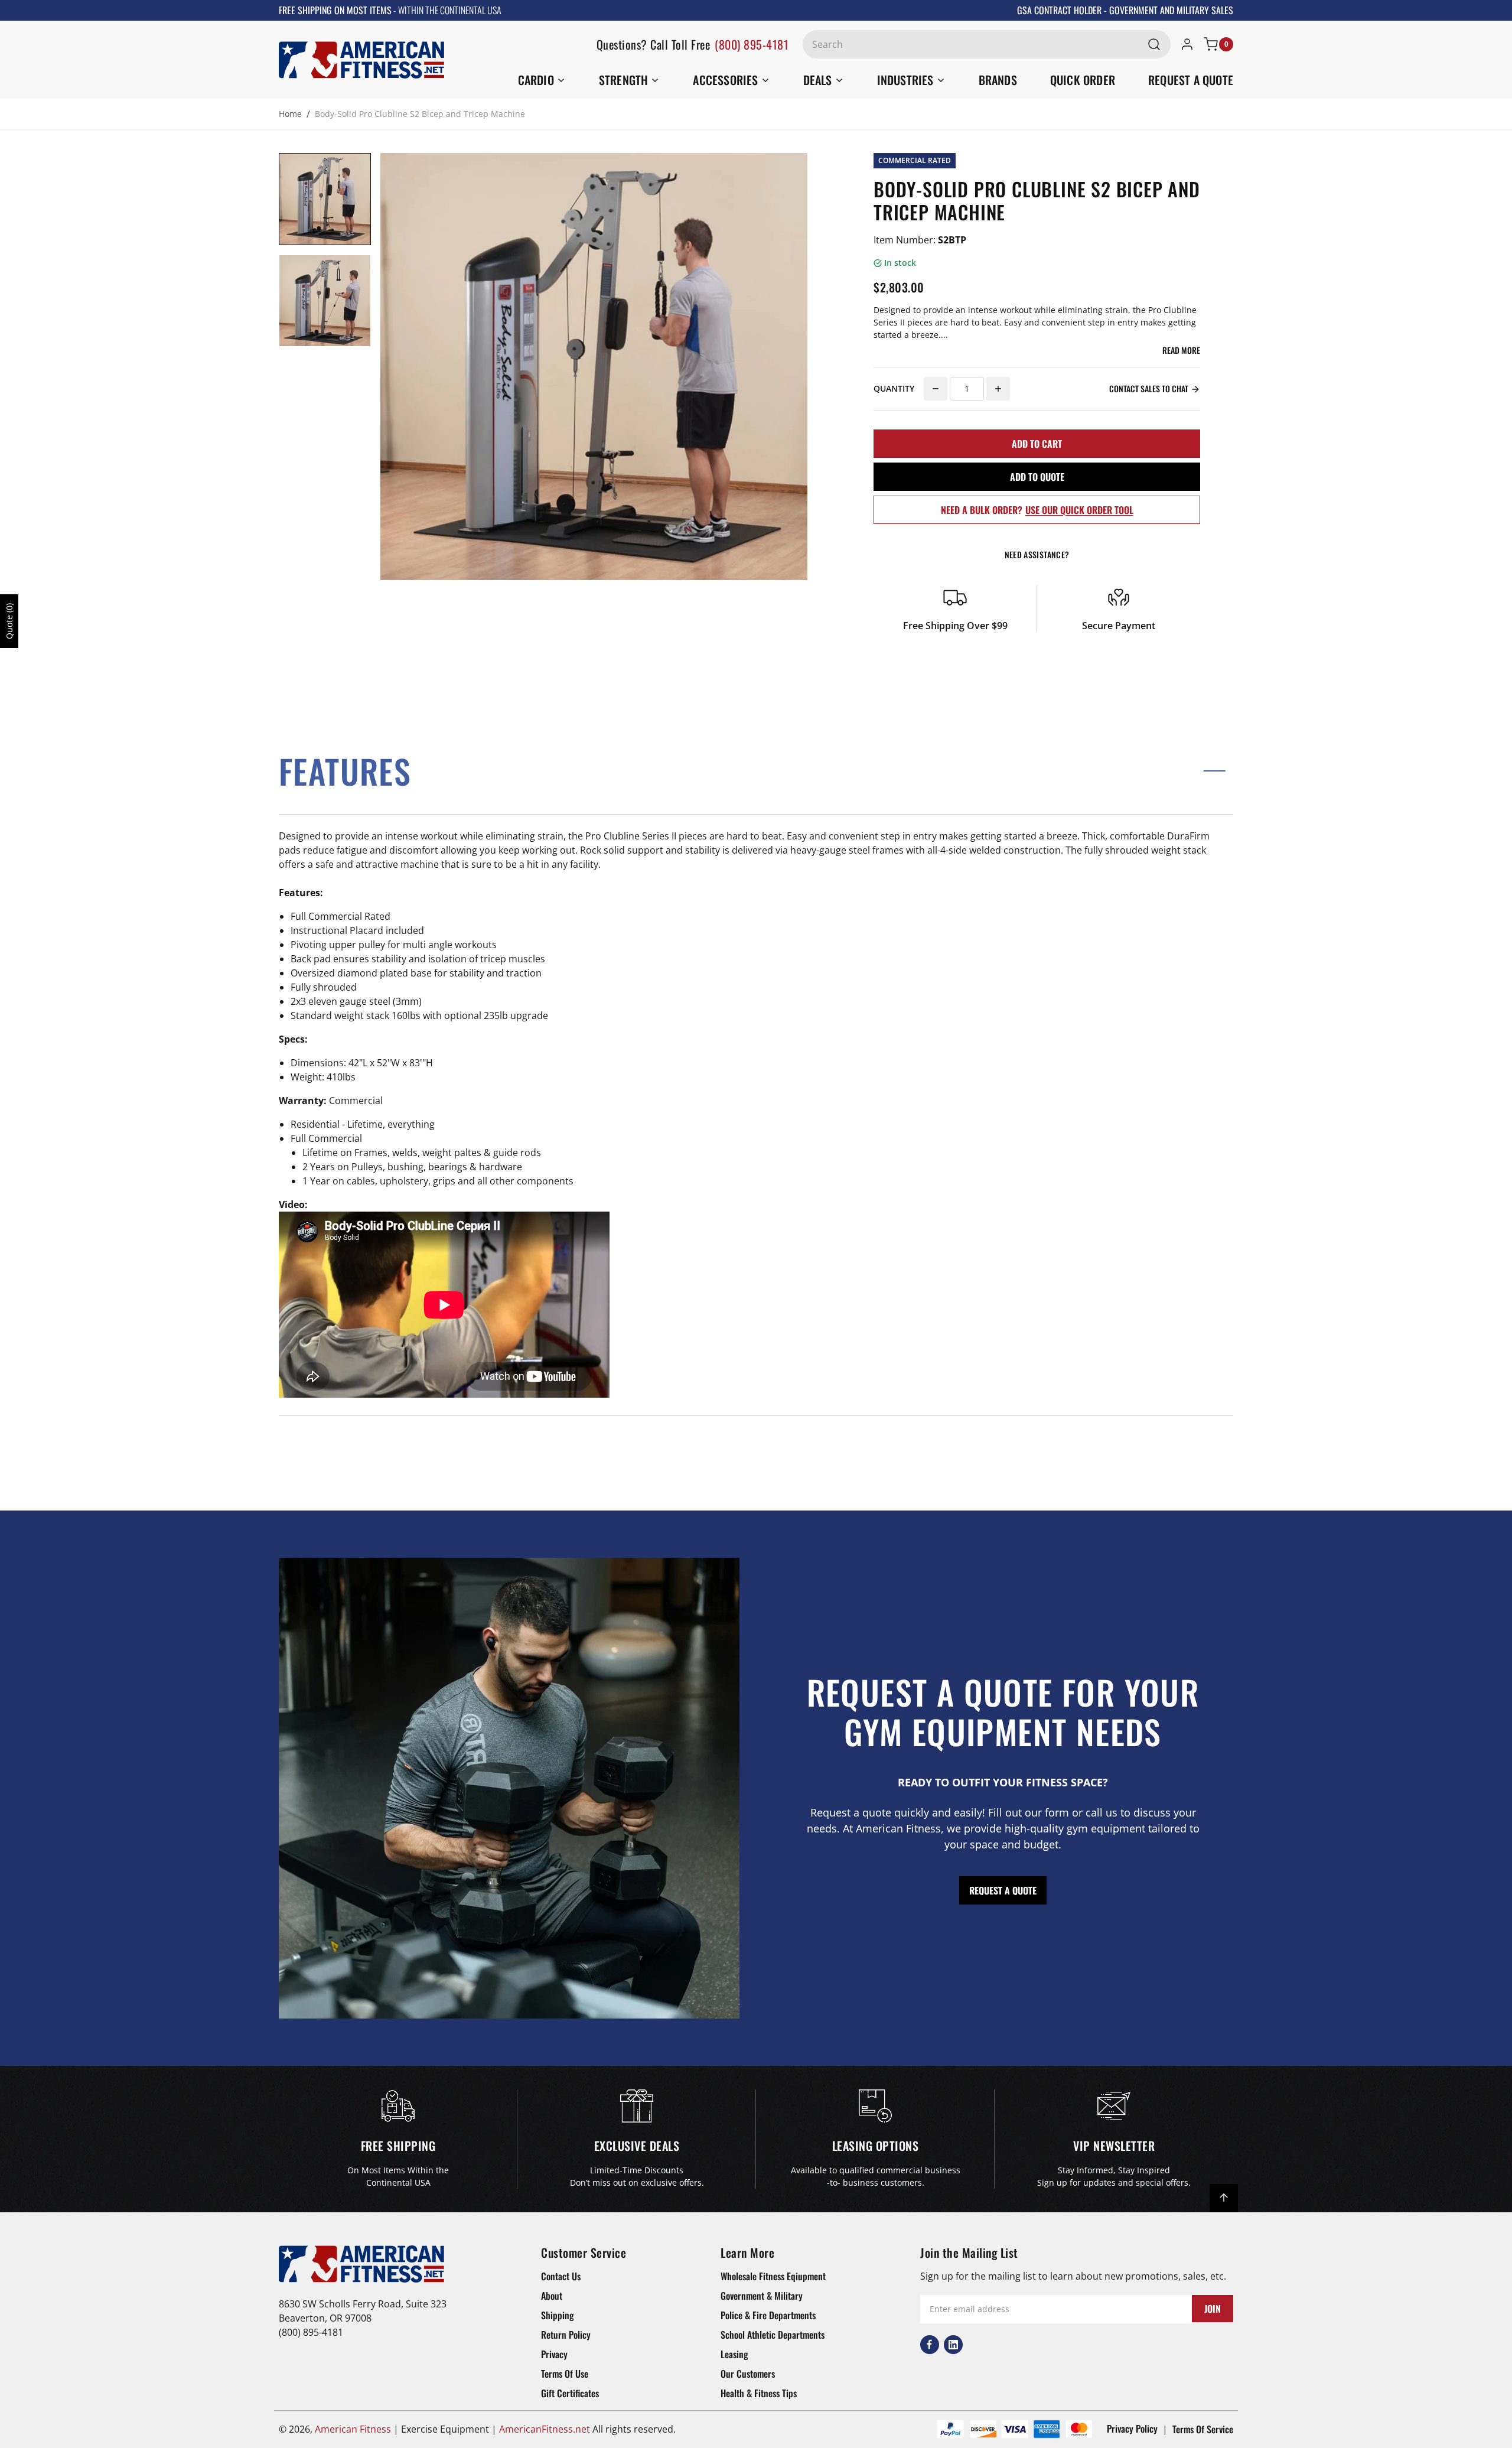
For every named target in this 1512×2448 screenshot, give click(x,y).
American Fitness (353, 2429)
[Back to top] (1224, 2198)
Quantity (894, 388)
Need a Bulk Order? (1037, 510)
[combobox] (987, 44)
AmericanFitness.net (545, 2429)
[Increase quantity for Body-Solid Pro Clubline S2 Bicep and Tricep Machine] (998, 389)
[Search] (1154, 44)
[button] (756, 771)
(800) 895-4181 (752, 44)
